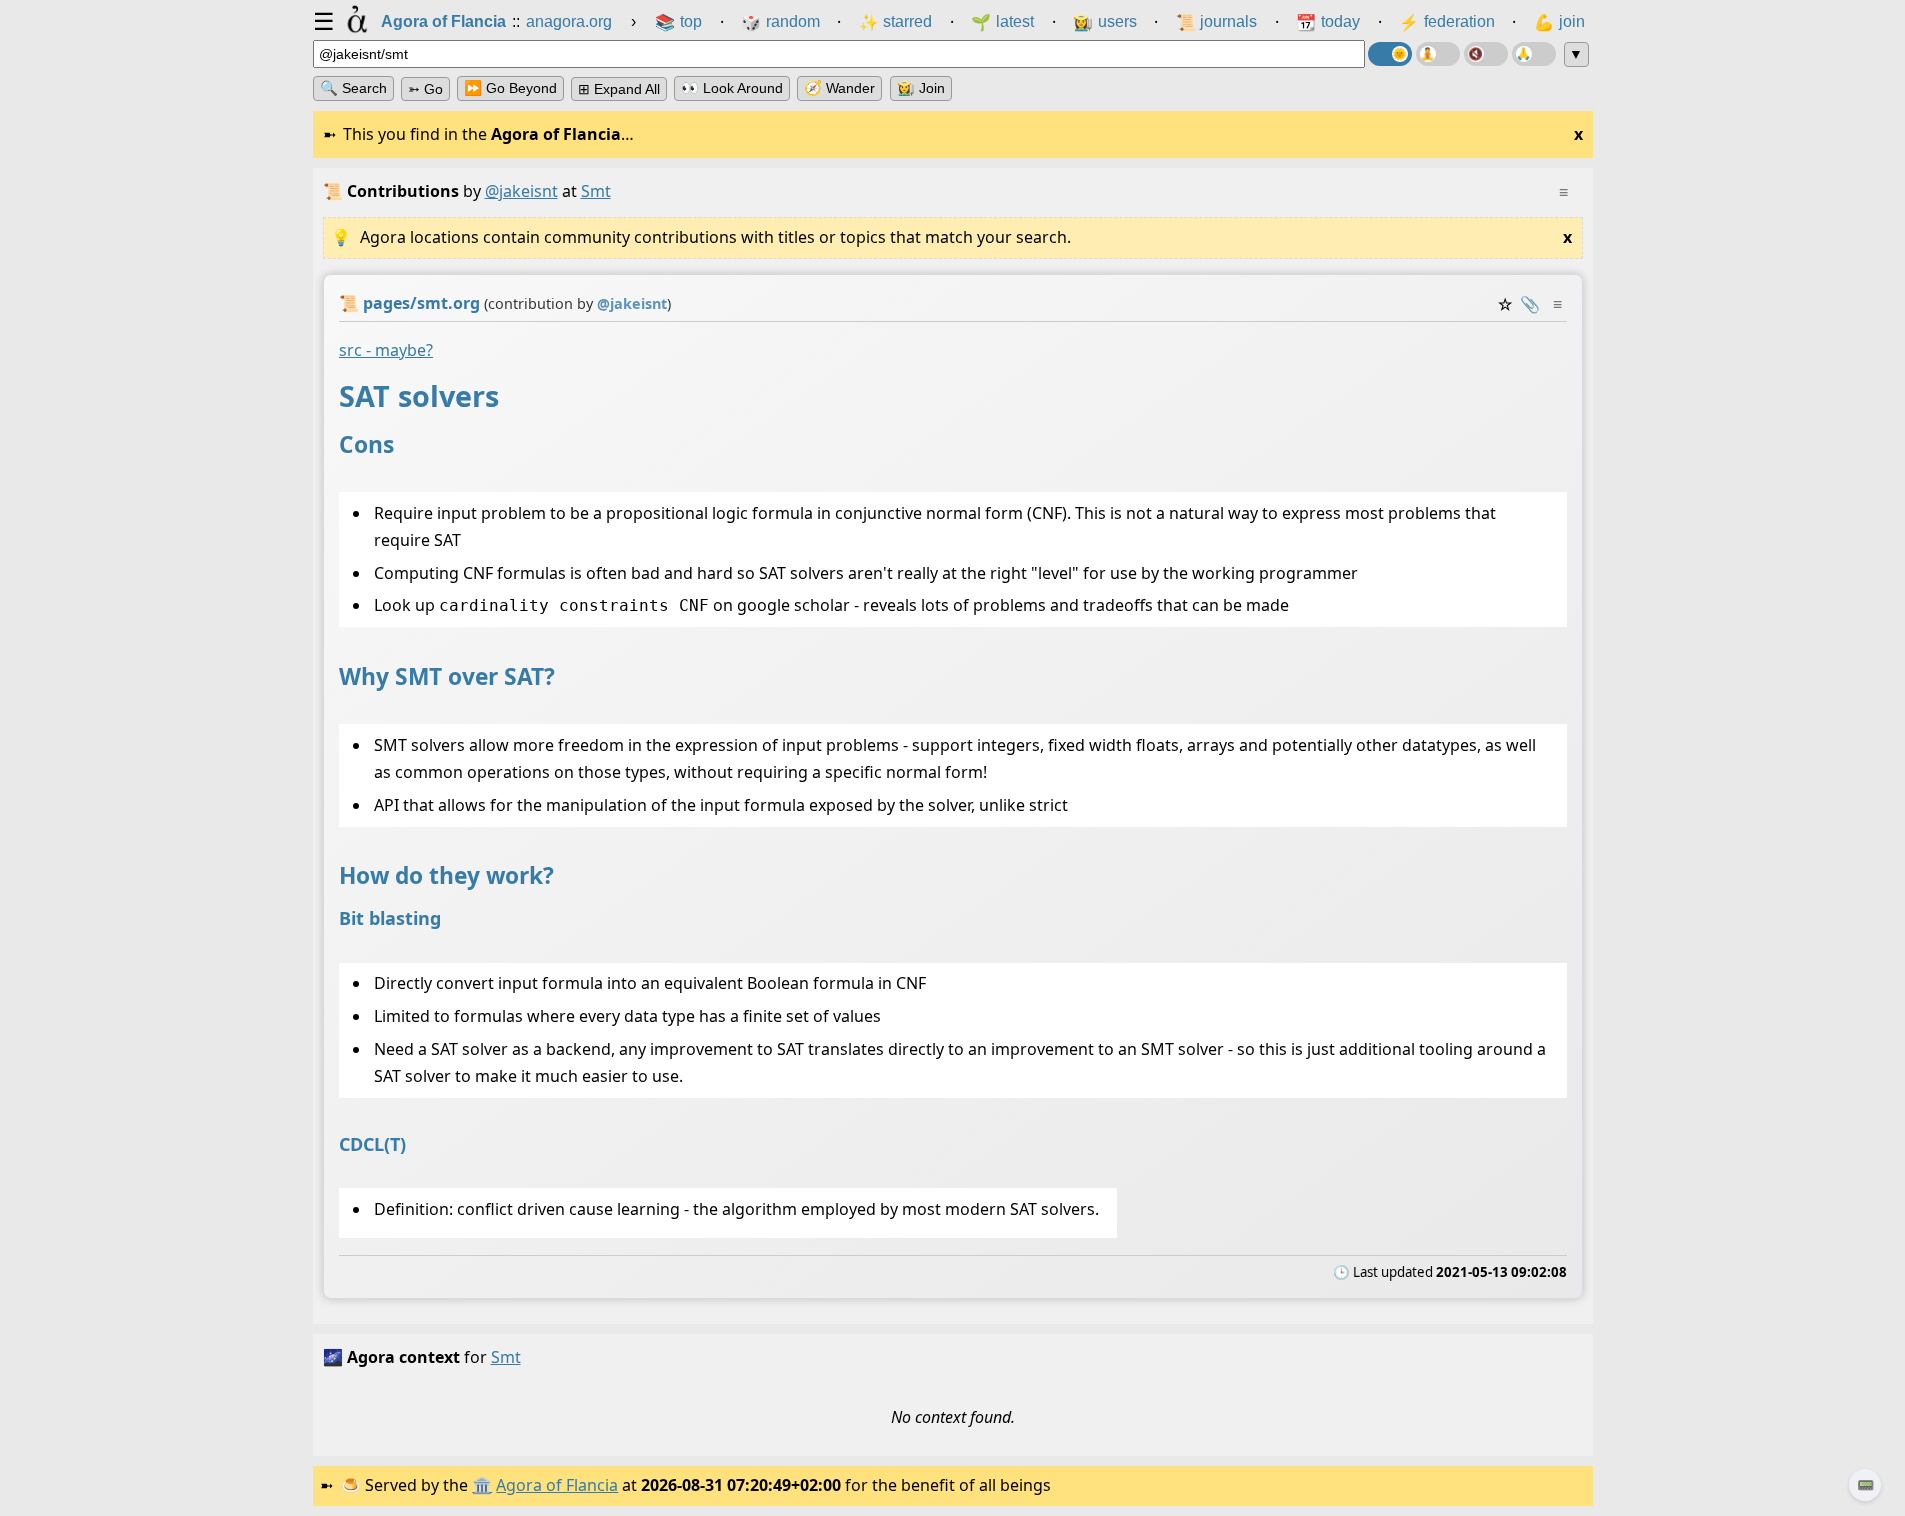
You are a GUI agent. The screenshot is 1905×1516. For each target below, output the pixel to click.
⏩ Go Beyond (510, 88)
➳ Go (425, 89)
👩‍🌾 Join (921, 88)
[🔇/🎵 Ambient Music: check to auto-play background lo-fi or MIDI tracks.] (1486, 54)
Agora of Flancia (557, 1485)
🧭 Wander (839, 88)
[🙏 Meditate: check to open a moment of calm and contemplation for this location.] (1534, 54)
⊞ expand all (619, 89)
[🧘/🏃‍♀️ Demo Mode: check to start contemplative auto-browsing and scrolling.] (1438, 54)
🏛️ (482, 1485)
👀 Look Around (732, 88)
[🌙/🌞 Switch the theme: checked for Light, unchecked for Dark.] (1390, 54)
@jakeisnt (521, 191)
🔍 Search (353, 88)
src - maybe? (386, 350)
